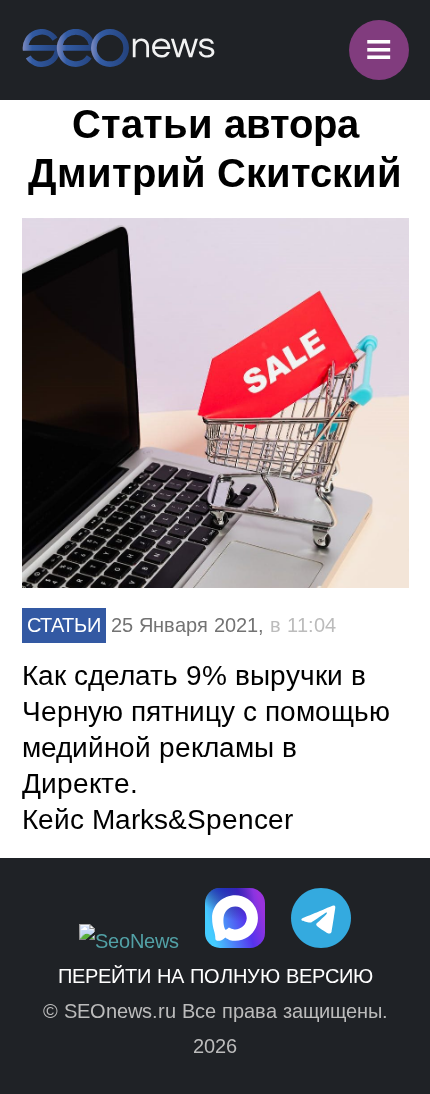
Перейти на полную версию (215, 976)
